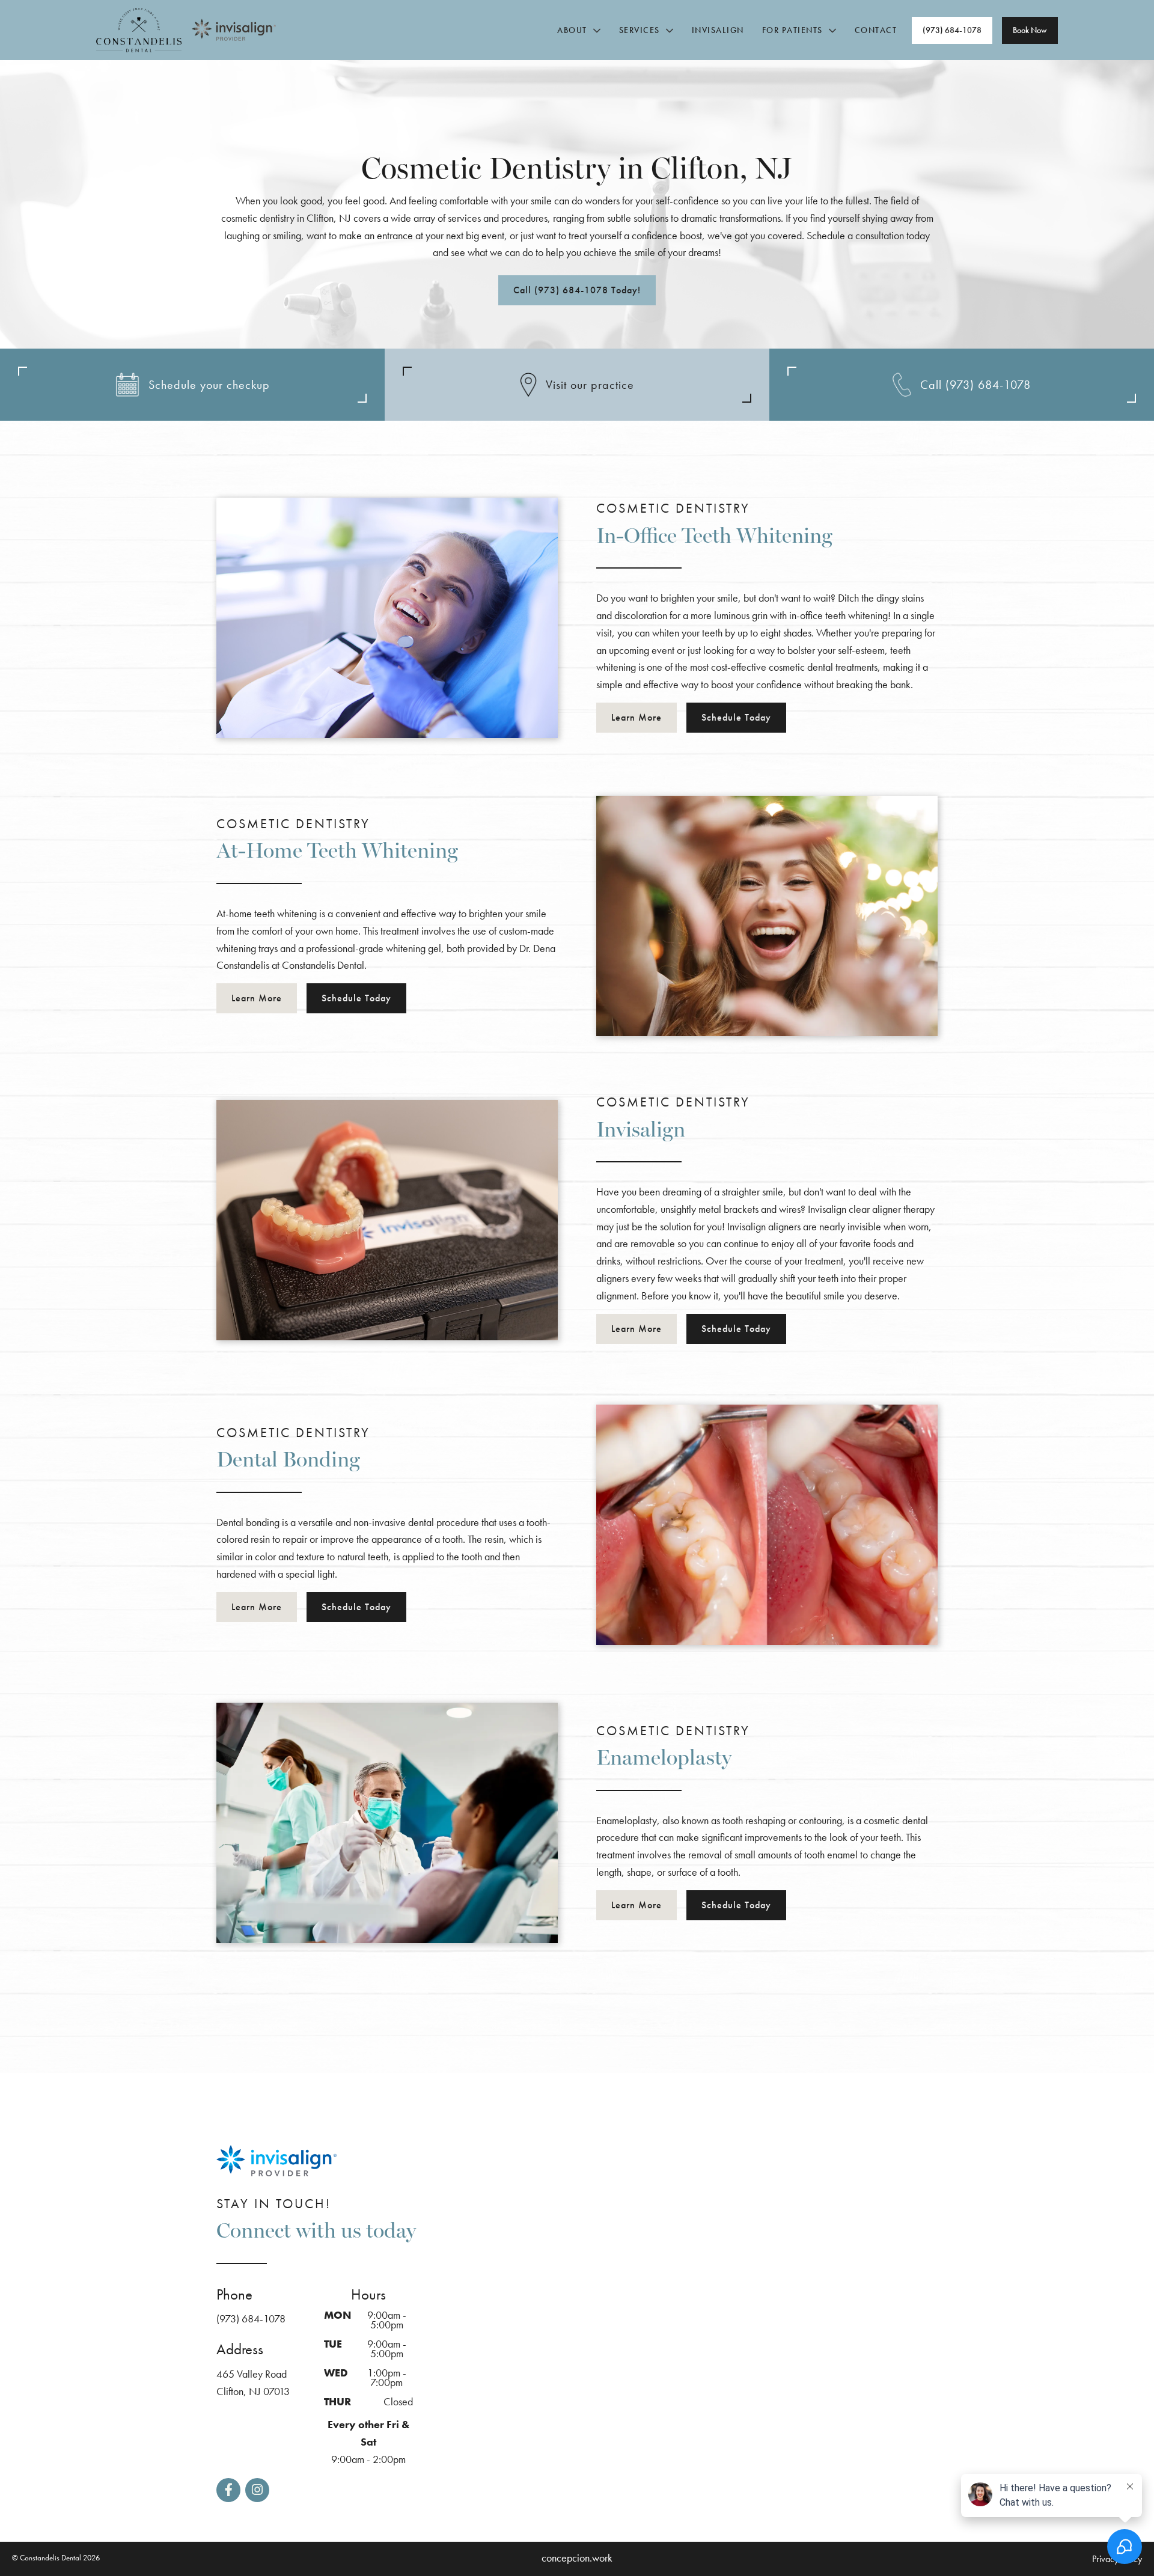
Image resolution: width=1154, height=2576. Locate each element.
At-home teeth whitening (267, 913)
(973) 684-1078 (251, 2318)
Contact (876, 30)
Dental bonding (248, 1522)
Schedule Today (736, 717)
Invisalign (718, 30)
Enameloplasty (627, 1820)
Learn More (637, 717)
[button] (575, 30)
